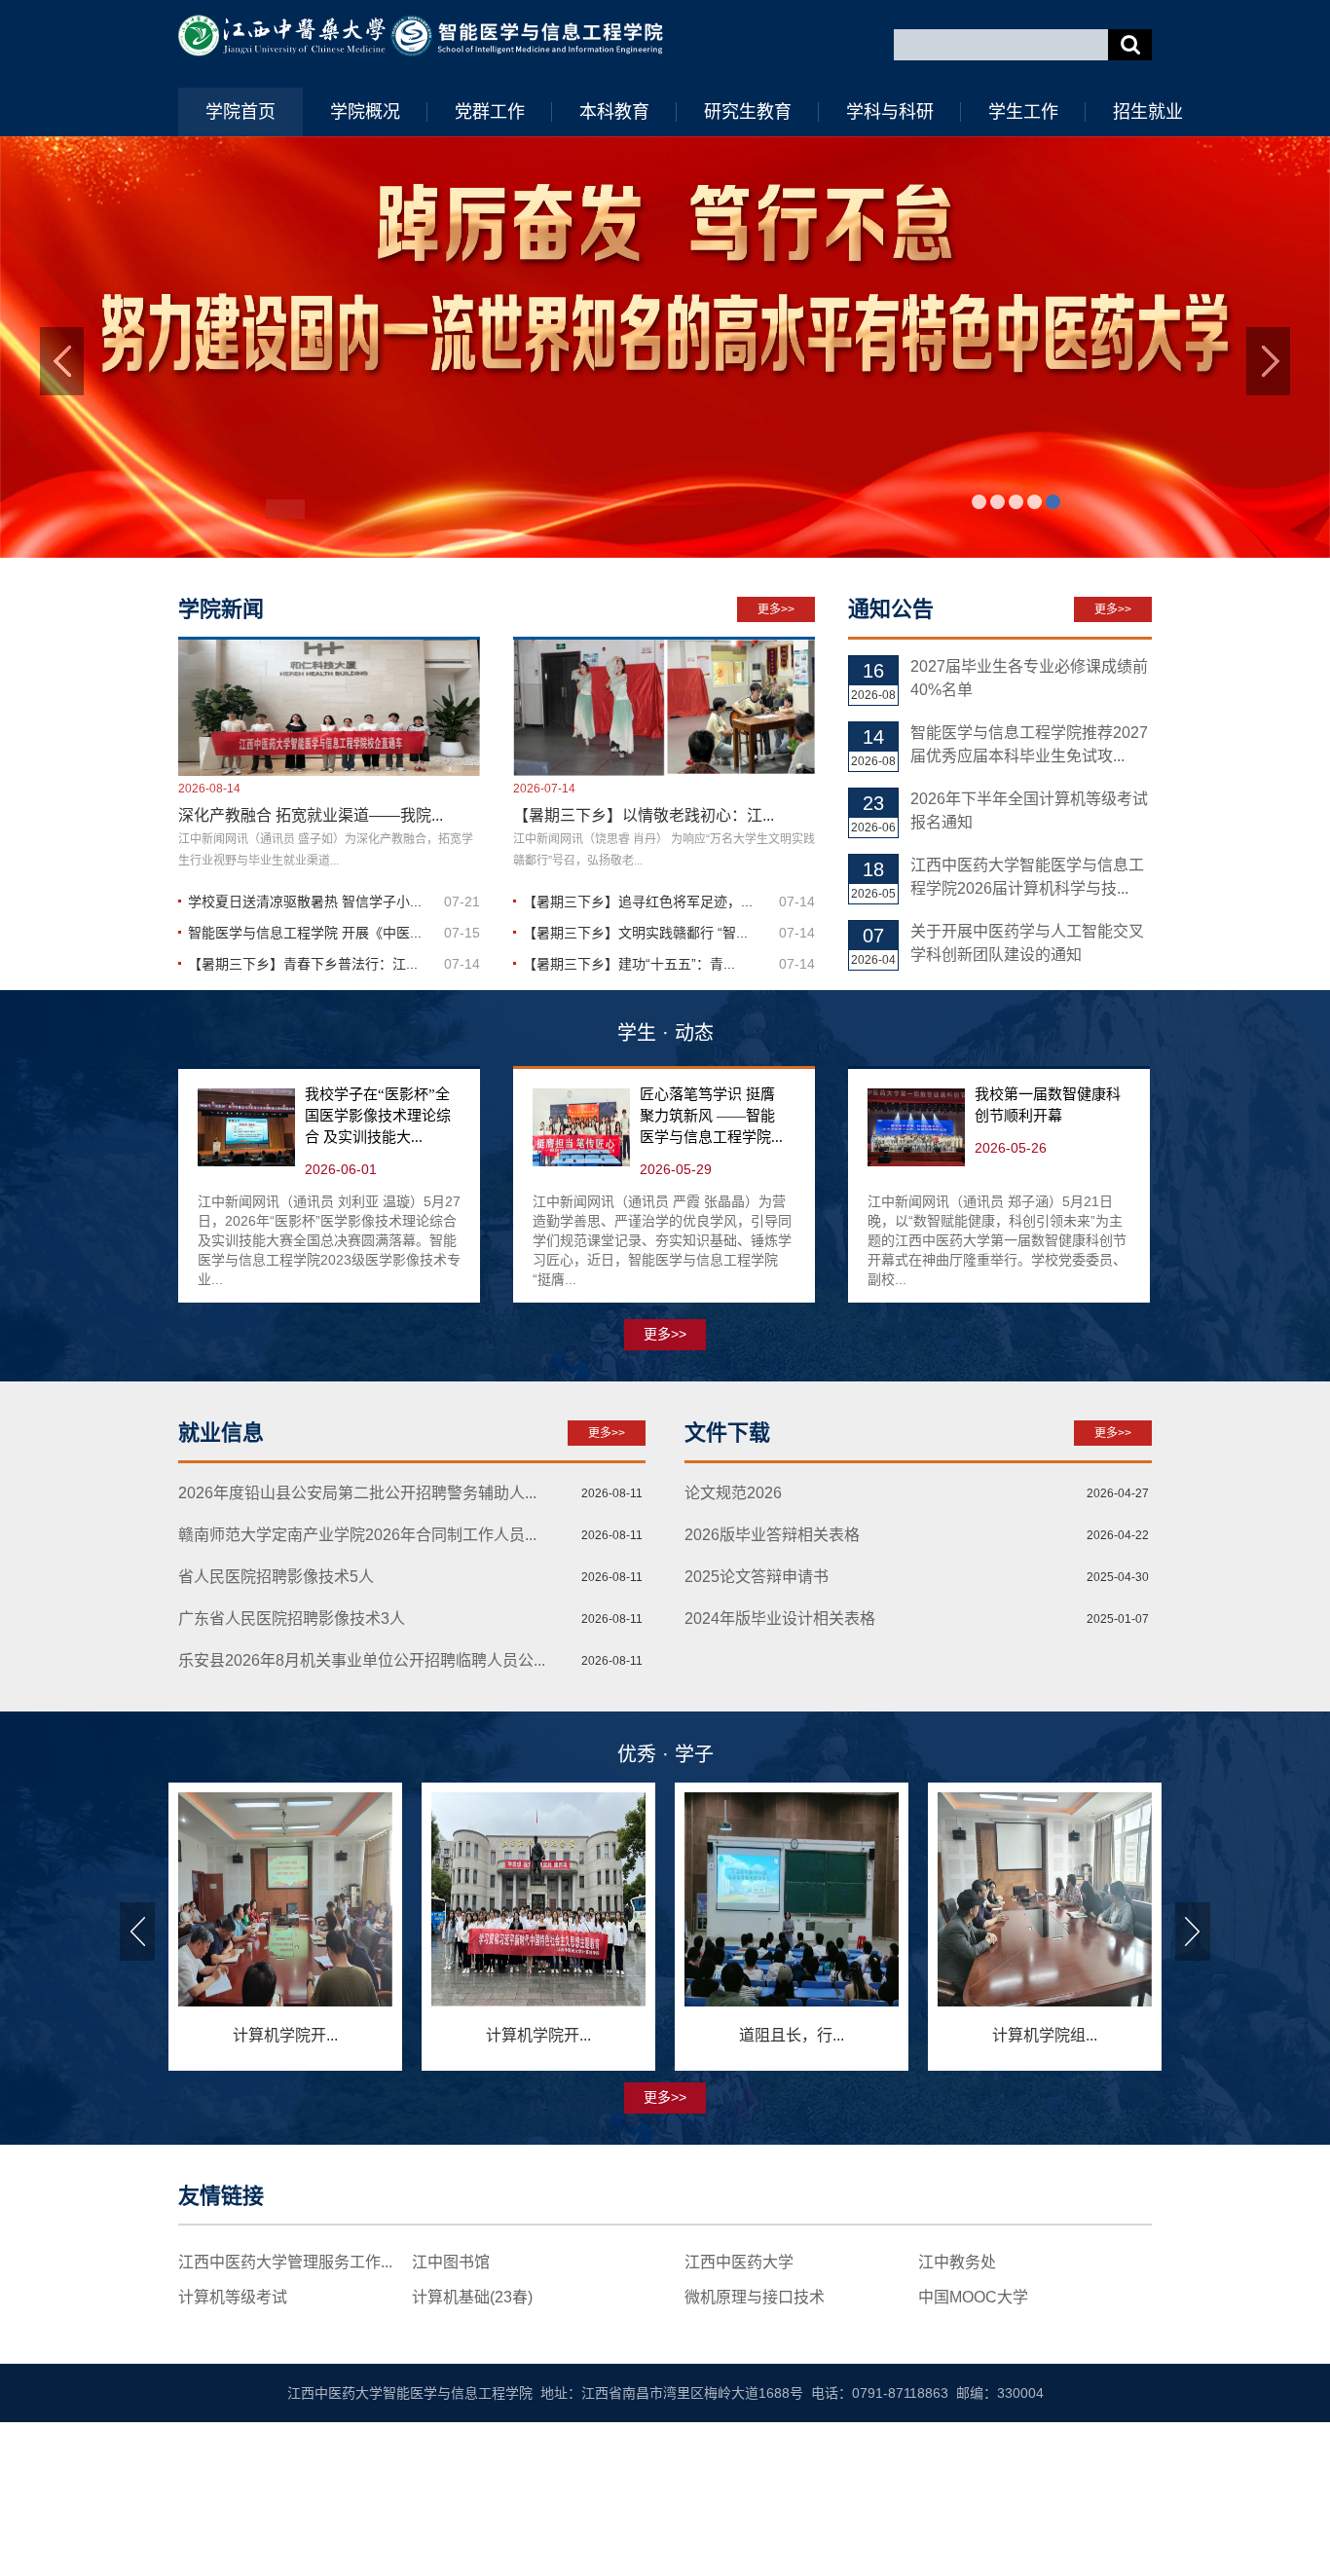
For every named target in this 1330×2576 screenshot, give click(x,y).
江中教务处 (957, 2428)
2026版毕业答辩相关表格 (772, 1701)
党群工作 (490, 112)
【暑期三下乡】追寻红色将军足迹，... (638, 1067)
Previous (137, 2097)
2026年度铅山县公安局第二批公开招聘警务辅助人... (357, 1659)
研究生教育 (748, 112)
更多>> (776, 775)
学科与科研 (890, 112)
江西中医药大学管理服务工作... (285, 2428)
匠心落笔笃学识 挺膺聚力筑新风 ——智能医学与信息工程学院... (711, 1281)
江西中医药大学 (739, 2428)
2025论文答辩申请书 (757, 1743)
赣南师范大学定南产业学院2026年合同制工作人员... (357, 1701)
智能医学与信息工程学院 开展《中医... (305, 1098)
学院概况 (365, 112)
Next (1193, 2097)
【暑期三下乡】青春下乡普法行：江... (303, 1129)
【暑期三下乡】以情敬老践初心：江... (644, 981)
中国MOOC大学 (973, 2463)
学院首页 (240, 112)
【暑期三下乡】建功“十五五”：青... (629, 1129)
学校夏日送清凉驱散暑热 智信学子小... (305, 1067)
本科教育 (614, 112)
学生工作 (1023, 112)
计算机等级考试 (233, 2463)
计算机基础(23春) (472, 2463)
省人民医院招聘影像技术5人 (276, 1743)
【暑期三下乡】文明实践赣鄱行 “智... (635, 1098)
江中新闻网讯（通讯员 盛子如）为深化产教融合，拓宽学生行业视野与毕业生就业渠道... (326, 1015)
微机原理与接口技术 (755, 2463)
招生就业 (1148, 112)
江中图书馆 (451, 2428)
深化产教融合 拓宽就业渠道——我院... (311, 981)
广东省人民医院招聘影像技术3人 (292, 1785)
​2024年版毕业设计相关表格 (780, 1785)
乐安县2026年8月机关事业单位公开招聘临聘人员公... (362, 1827)
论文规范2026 (733, 1659)
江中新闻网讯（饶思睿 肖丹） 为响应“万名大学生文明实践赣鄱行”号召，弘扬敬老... (664, 1015)
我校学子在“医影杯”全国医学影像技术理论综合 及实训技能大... (378, 1281)
